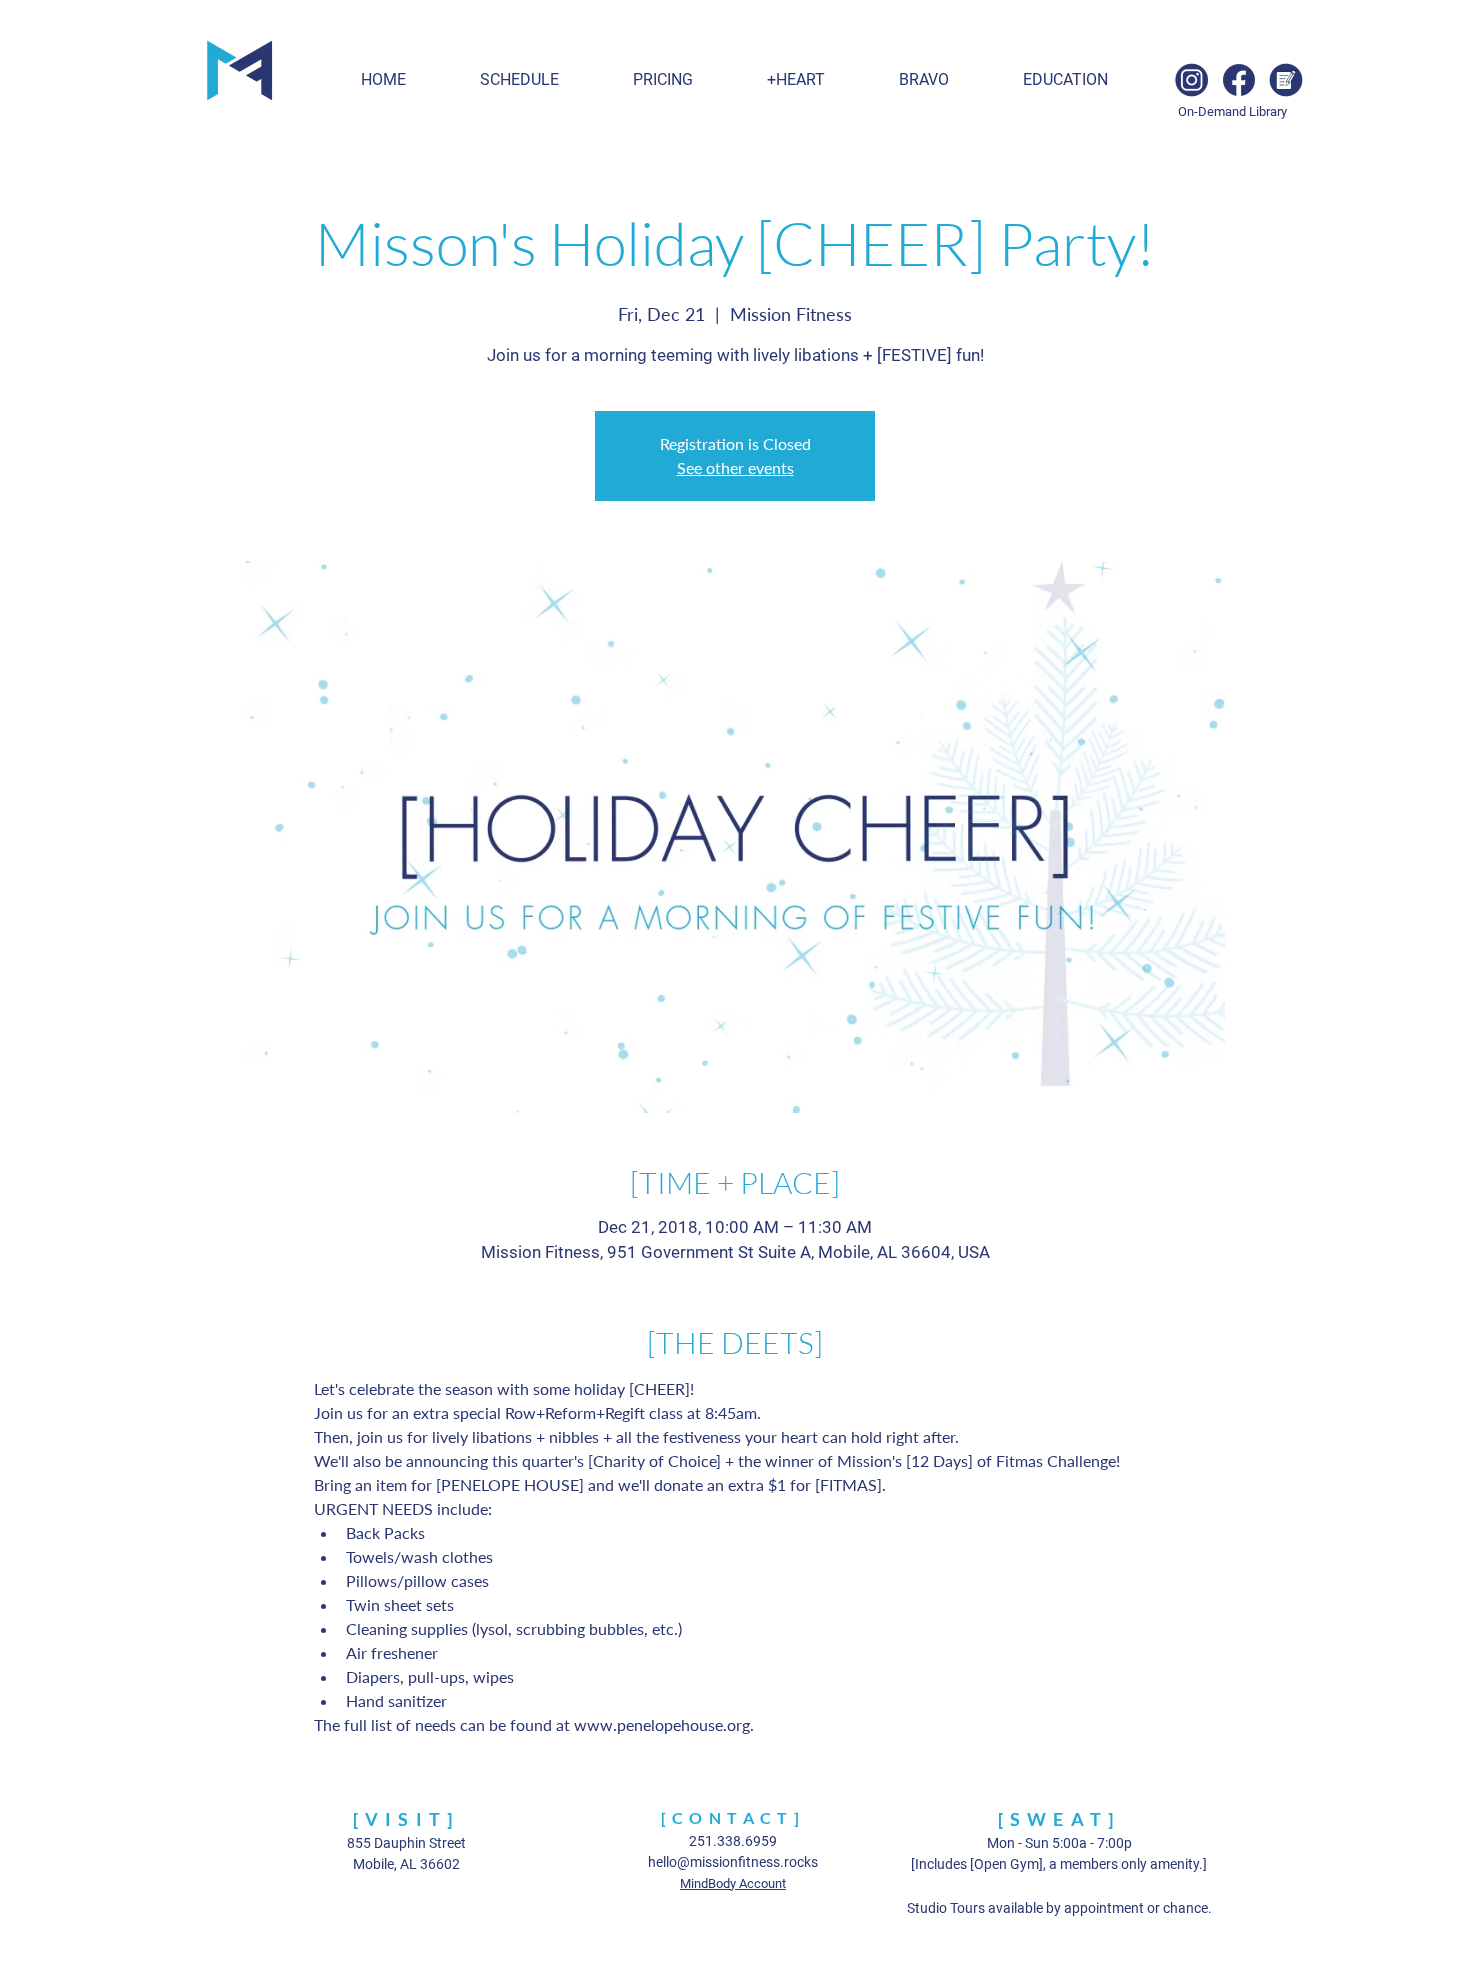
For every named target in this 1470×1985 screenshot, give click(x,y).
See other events (735, 467)
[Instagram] (1192, 80)
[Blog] (1286, 80)
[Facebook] (1239, 80)
